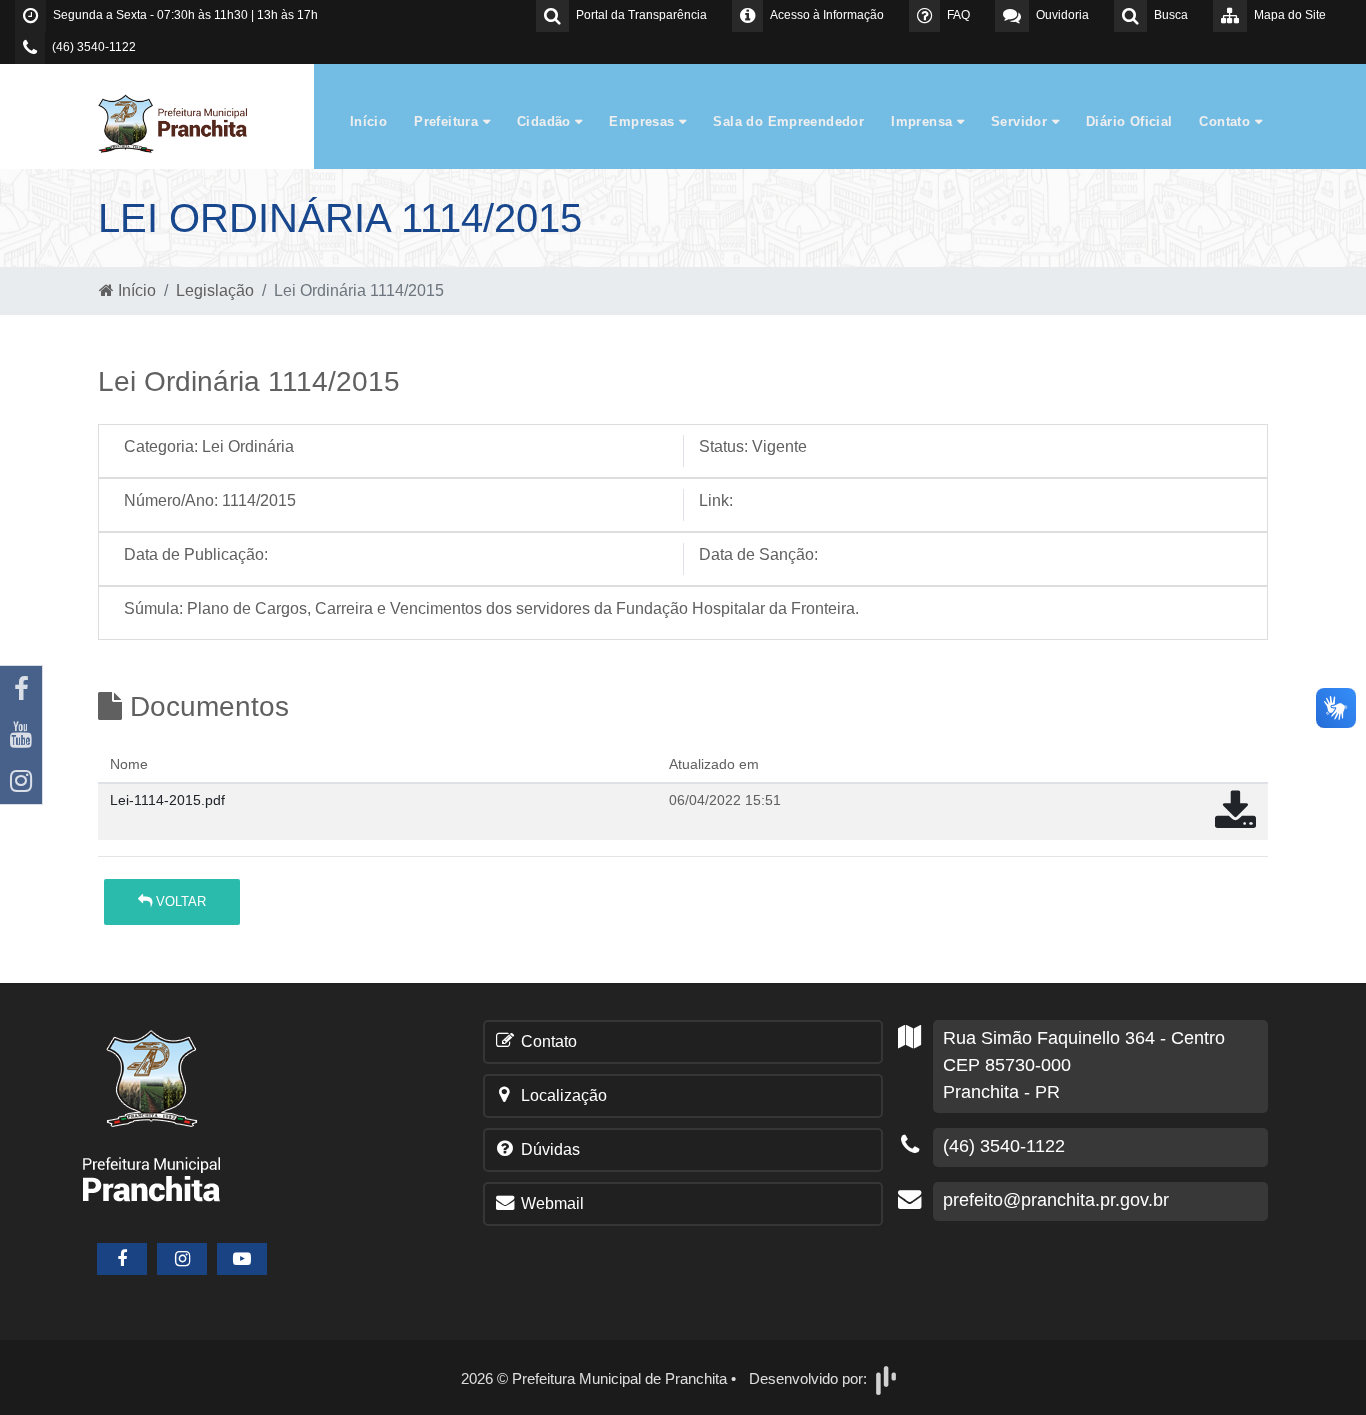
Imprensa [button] (924, 121)
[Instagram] (21, 781)
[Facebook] (21, 689)
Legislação (215, 290)
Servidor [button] (1021, 121)
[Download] (1235, 820)
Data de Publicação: (196, 554)
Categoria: (161, 446)
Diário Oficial (1129, 121)
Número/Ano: (171, 500)
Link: (716, 500)
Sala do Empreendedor (788, 121)
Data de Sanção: (758, 554)
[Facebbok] (122, 1259)
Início (368, 121)
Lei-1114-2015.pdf (167, 800)
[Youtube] (21, 735)
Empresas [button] (644, 121)
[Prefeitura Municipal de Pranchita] (183, 122)
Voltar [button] (179, 901)
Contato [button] (1226, 121)
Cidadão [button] (546, 121)
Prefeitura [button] (448, 121)
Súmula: (153, 608)
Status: (723, 446)
